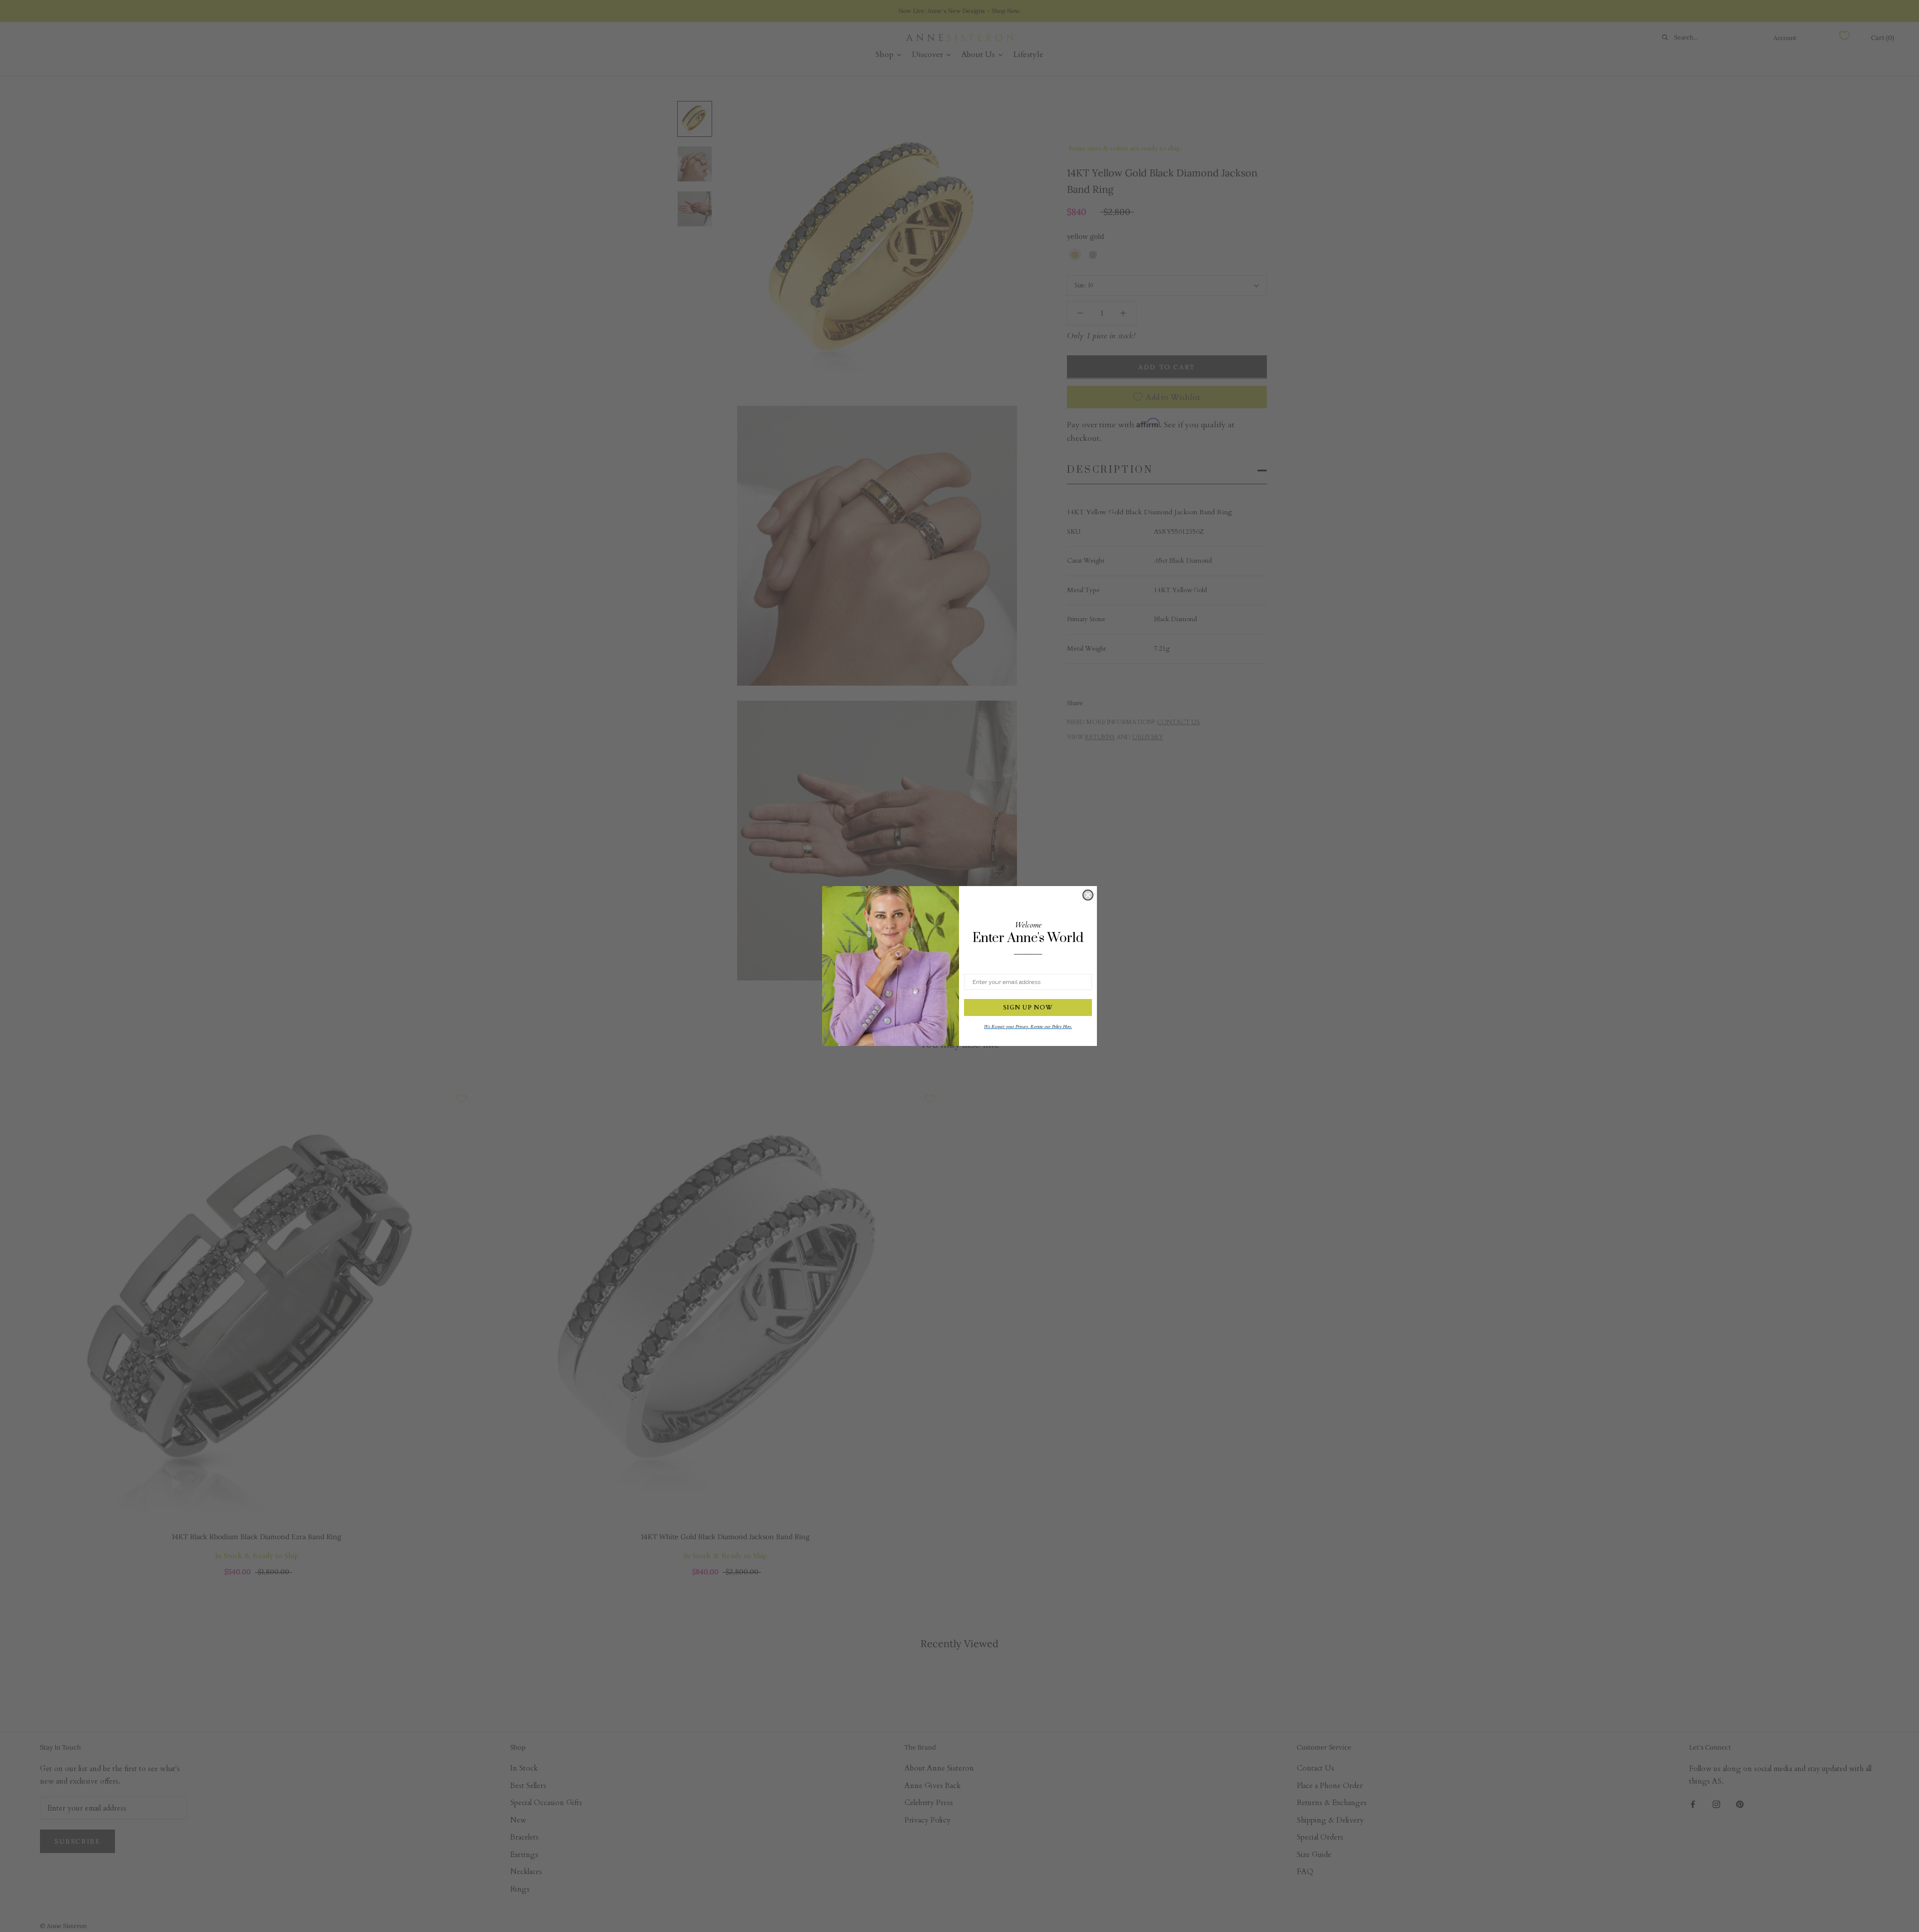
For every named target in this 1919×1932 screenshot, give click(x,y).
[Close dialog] (1088, 895)
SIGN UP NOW (1028, 1007)
